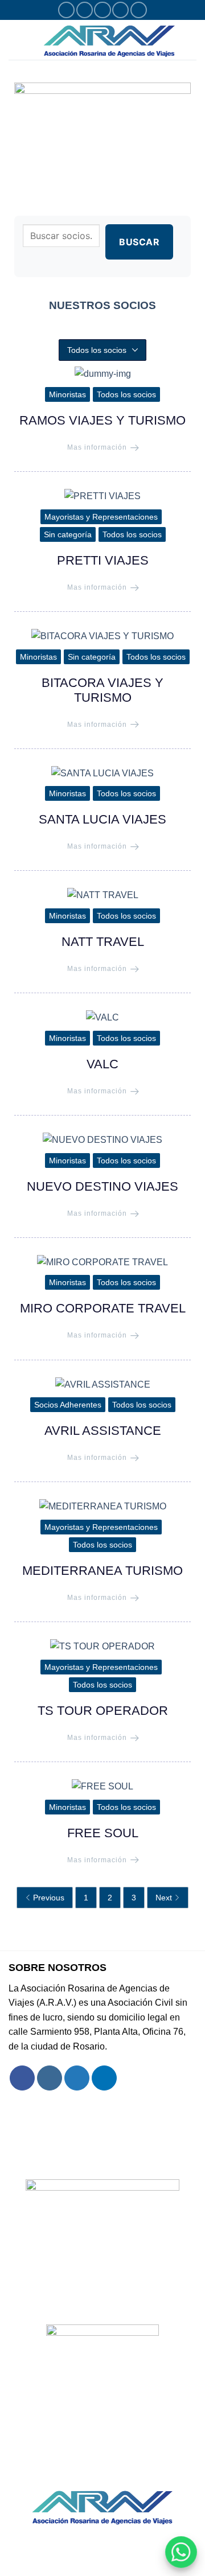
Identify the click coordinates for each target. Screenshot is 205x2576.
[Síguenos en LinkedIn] (139, 10)
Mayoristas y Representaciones (101, 517)
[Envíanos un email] (120, 10)
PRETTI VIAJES (103, 560)
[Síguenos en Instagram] (85, 10)
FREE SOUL (103, 1833)
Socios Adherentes (68, 1405)
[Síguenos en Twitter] (102, 10)
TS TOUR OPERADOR (103, 1711)
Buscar (139, 242)
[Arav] (109, 40)
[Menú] (15, 40)
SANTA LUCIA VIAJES (102, 819)
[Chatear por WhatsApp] (181, 2552)
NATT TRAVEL (103, 942)
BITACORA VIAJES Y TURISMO (102, 690)
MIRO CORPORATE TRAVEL (103, 1308)
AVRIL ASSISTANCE (103, 1431)
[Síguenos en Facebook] (66, 10)
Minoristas (67, 394)
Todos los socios (126, 394)
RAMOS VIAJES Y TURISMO (102, 420)
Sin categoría (68, 534)
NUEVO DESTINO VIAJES (102, 1186)
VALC (102, 1064)
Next (164, 1898)
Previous (49, 1898)
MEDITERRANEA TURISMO (102, 1571)
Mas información (97, 447)
